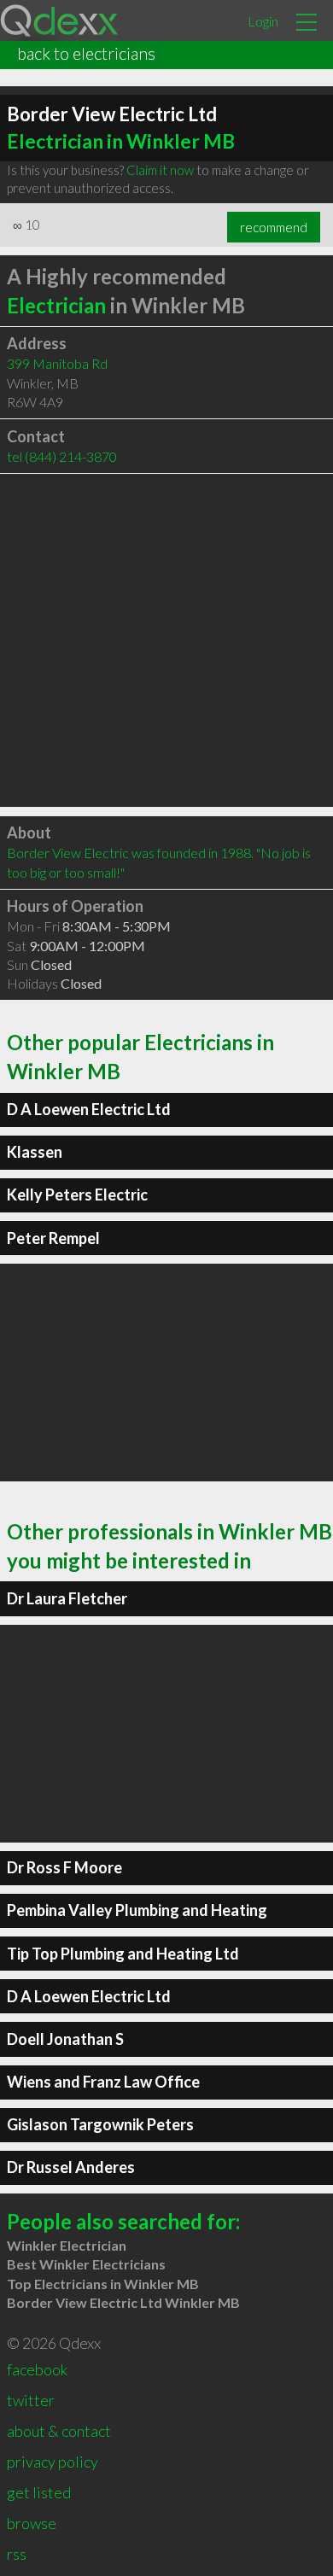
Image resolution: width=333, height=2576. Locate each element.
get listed (39, 2492)
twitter (31, 2400)
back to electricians (86, 53)
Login (263, 21)
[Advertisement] (166, 640)
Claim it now (160, 170)
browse (32, 2523)
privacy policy (53, 2462)
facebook (37, 2369)
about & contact (59, 2431)
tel (62, 456)
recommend (274, 227)
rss (17, 2554)
